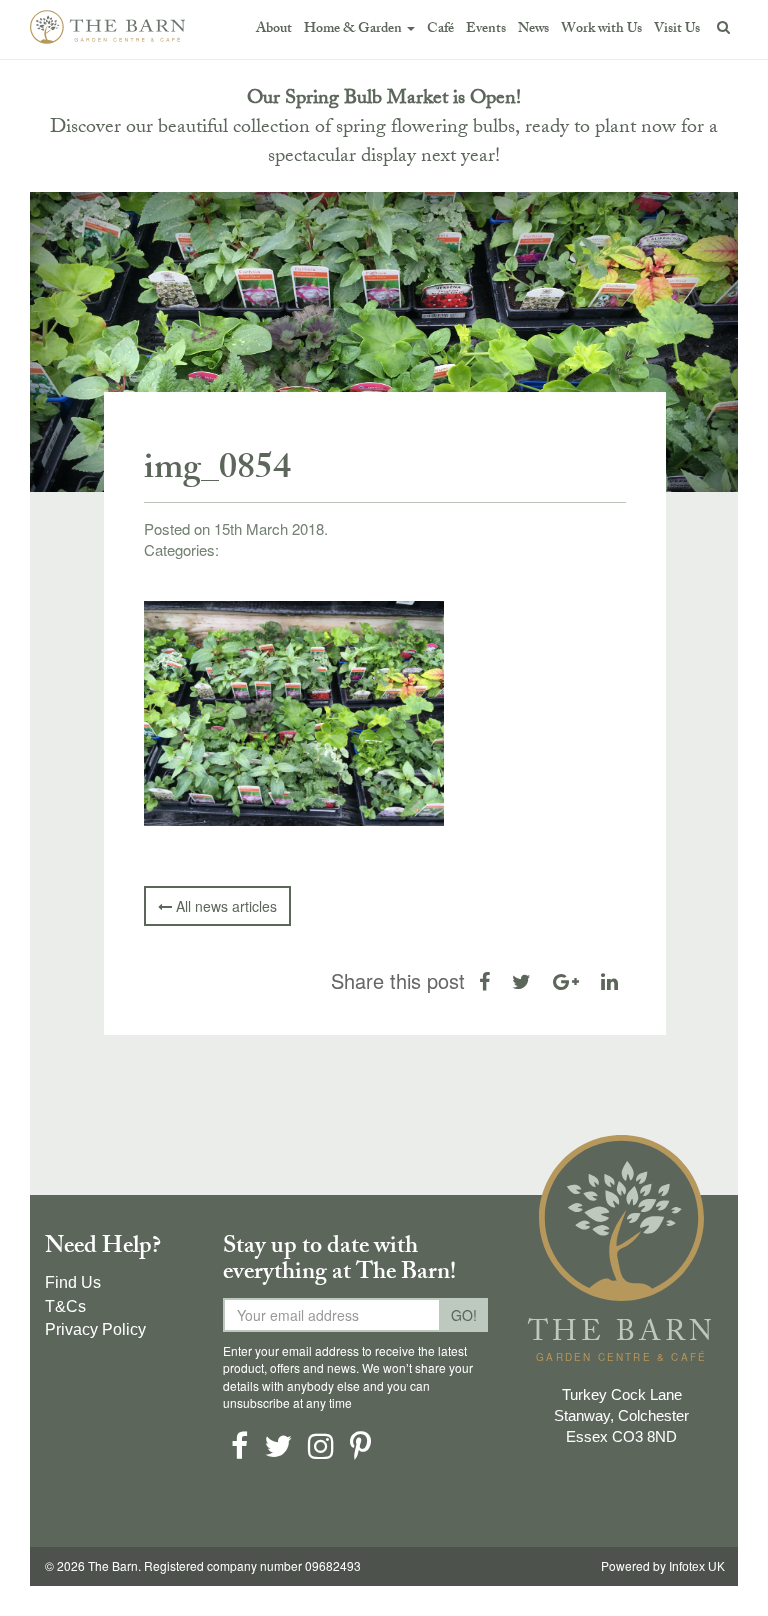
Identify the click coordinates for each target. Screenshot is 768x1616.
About (274, 29)
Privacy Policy (95, 1329)
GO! (464, 1315)
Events (486, 29)
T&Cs (65, 1306)
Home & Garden (354, 29)
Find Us (73, 1282)
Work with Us (601, 29)
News (533, 29)
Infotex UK (697, 1567)
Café (440, 29)
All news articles (224, 906)
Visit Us (677, 29)
